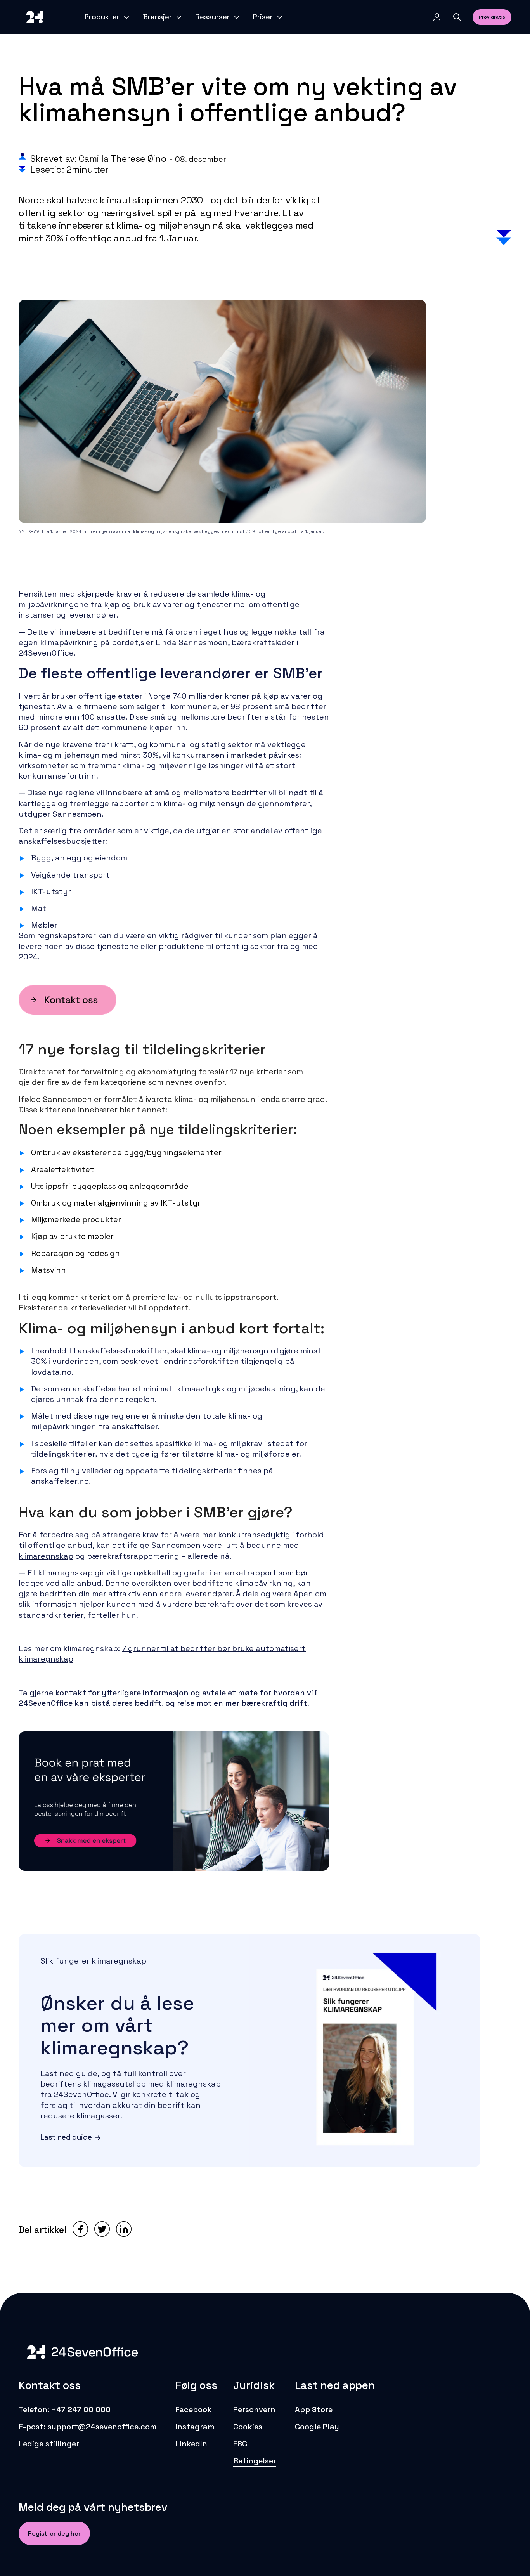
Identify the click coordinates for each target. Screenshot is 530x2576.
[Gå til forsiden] (35, 17)
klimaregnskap (46, 1556)
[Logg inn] (437, 17)
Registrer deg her (54, 2534)
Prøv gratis (492, 17)
